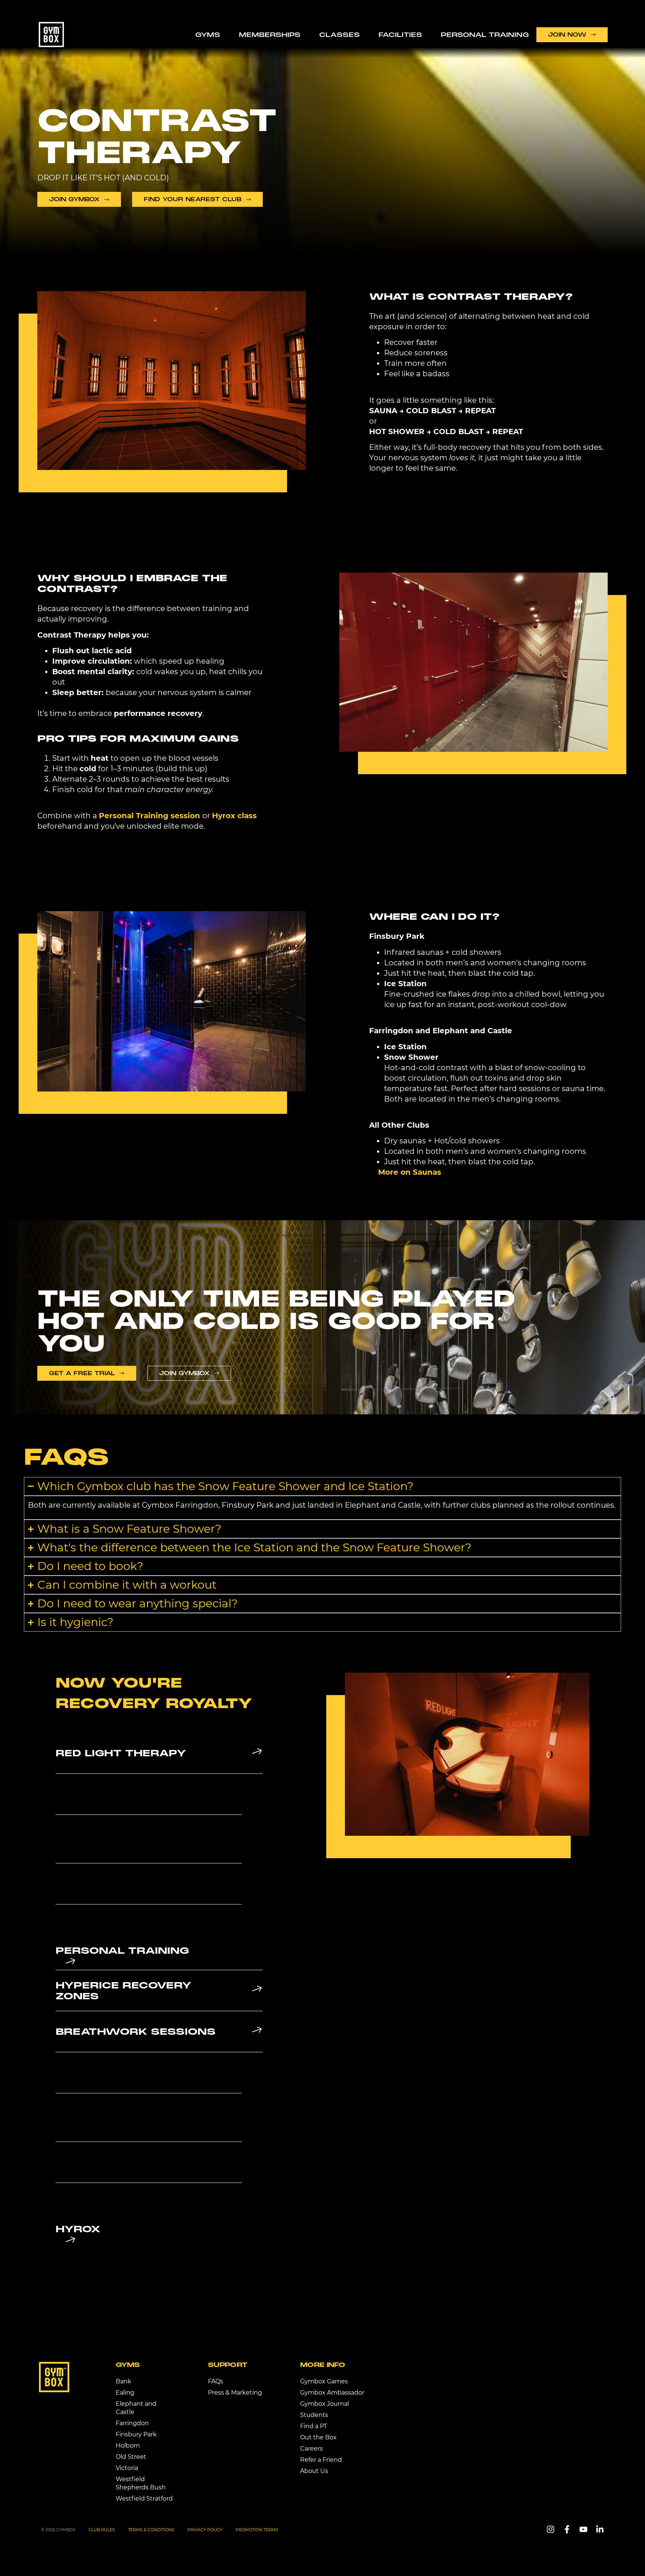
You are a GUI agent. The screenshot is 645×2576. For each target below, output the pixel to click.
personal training (122, 1951)
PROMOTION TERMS (257, 2530)
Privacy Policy (205, 2530)
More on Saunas (410, 1172)
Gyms (208, 35)
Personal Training (485, 35)
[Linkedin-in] (600, 2529)
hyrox (78, 2229)
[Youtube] (583, 2529)
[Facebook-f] (567, 2529)
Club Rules (102, 2530)
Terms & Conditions (151, 2530)
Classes (339, 35)
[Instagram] (551, 2529)
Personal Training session (149, 816)
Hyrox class (234, 816)
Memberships (270, 35)
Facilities (400, 35)
